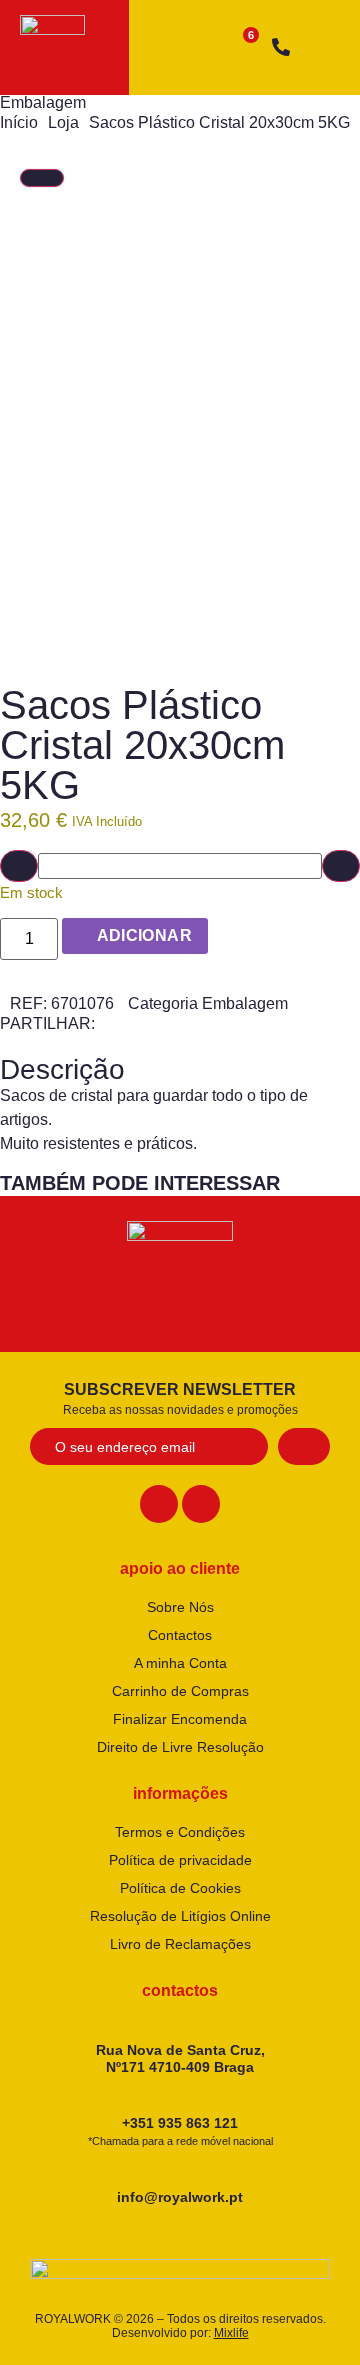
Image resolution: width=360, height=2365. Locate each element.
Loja (63, 122)
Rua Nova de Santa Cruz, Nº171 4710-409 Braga (180, 2058)
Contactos (180, 1635)
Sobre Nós (180, 1607)
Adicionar (145, 935)
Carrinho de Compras (180, 1691)
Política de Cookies (180, 1888)
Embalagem (43, 102)
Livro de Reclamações (180, 1944)
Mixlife (231, 2333)
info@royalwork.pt (180, 2197)
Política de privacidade (180, 1860)
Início (19, 122)
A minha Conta (180, 1663)
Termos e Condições (180, 1832)
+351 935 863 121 (180, 2131)
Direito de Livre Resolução (180, 1747)
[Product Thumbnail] (42, 178)
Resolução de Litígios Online (180, 1916)
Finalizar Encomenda (180, 1719)
